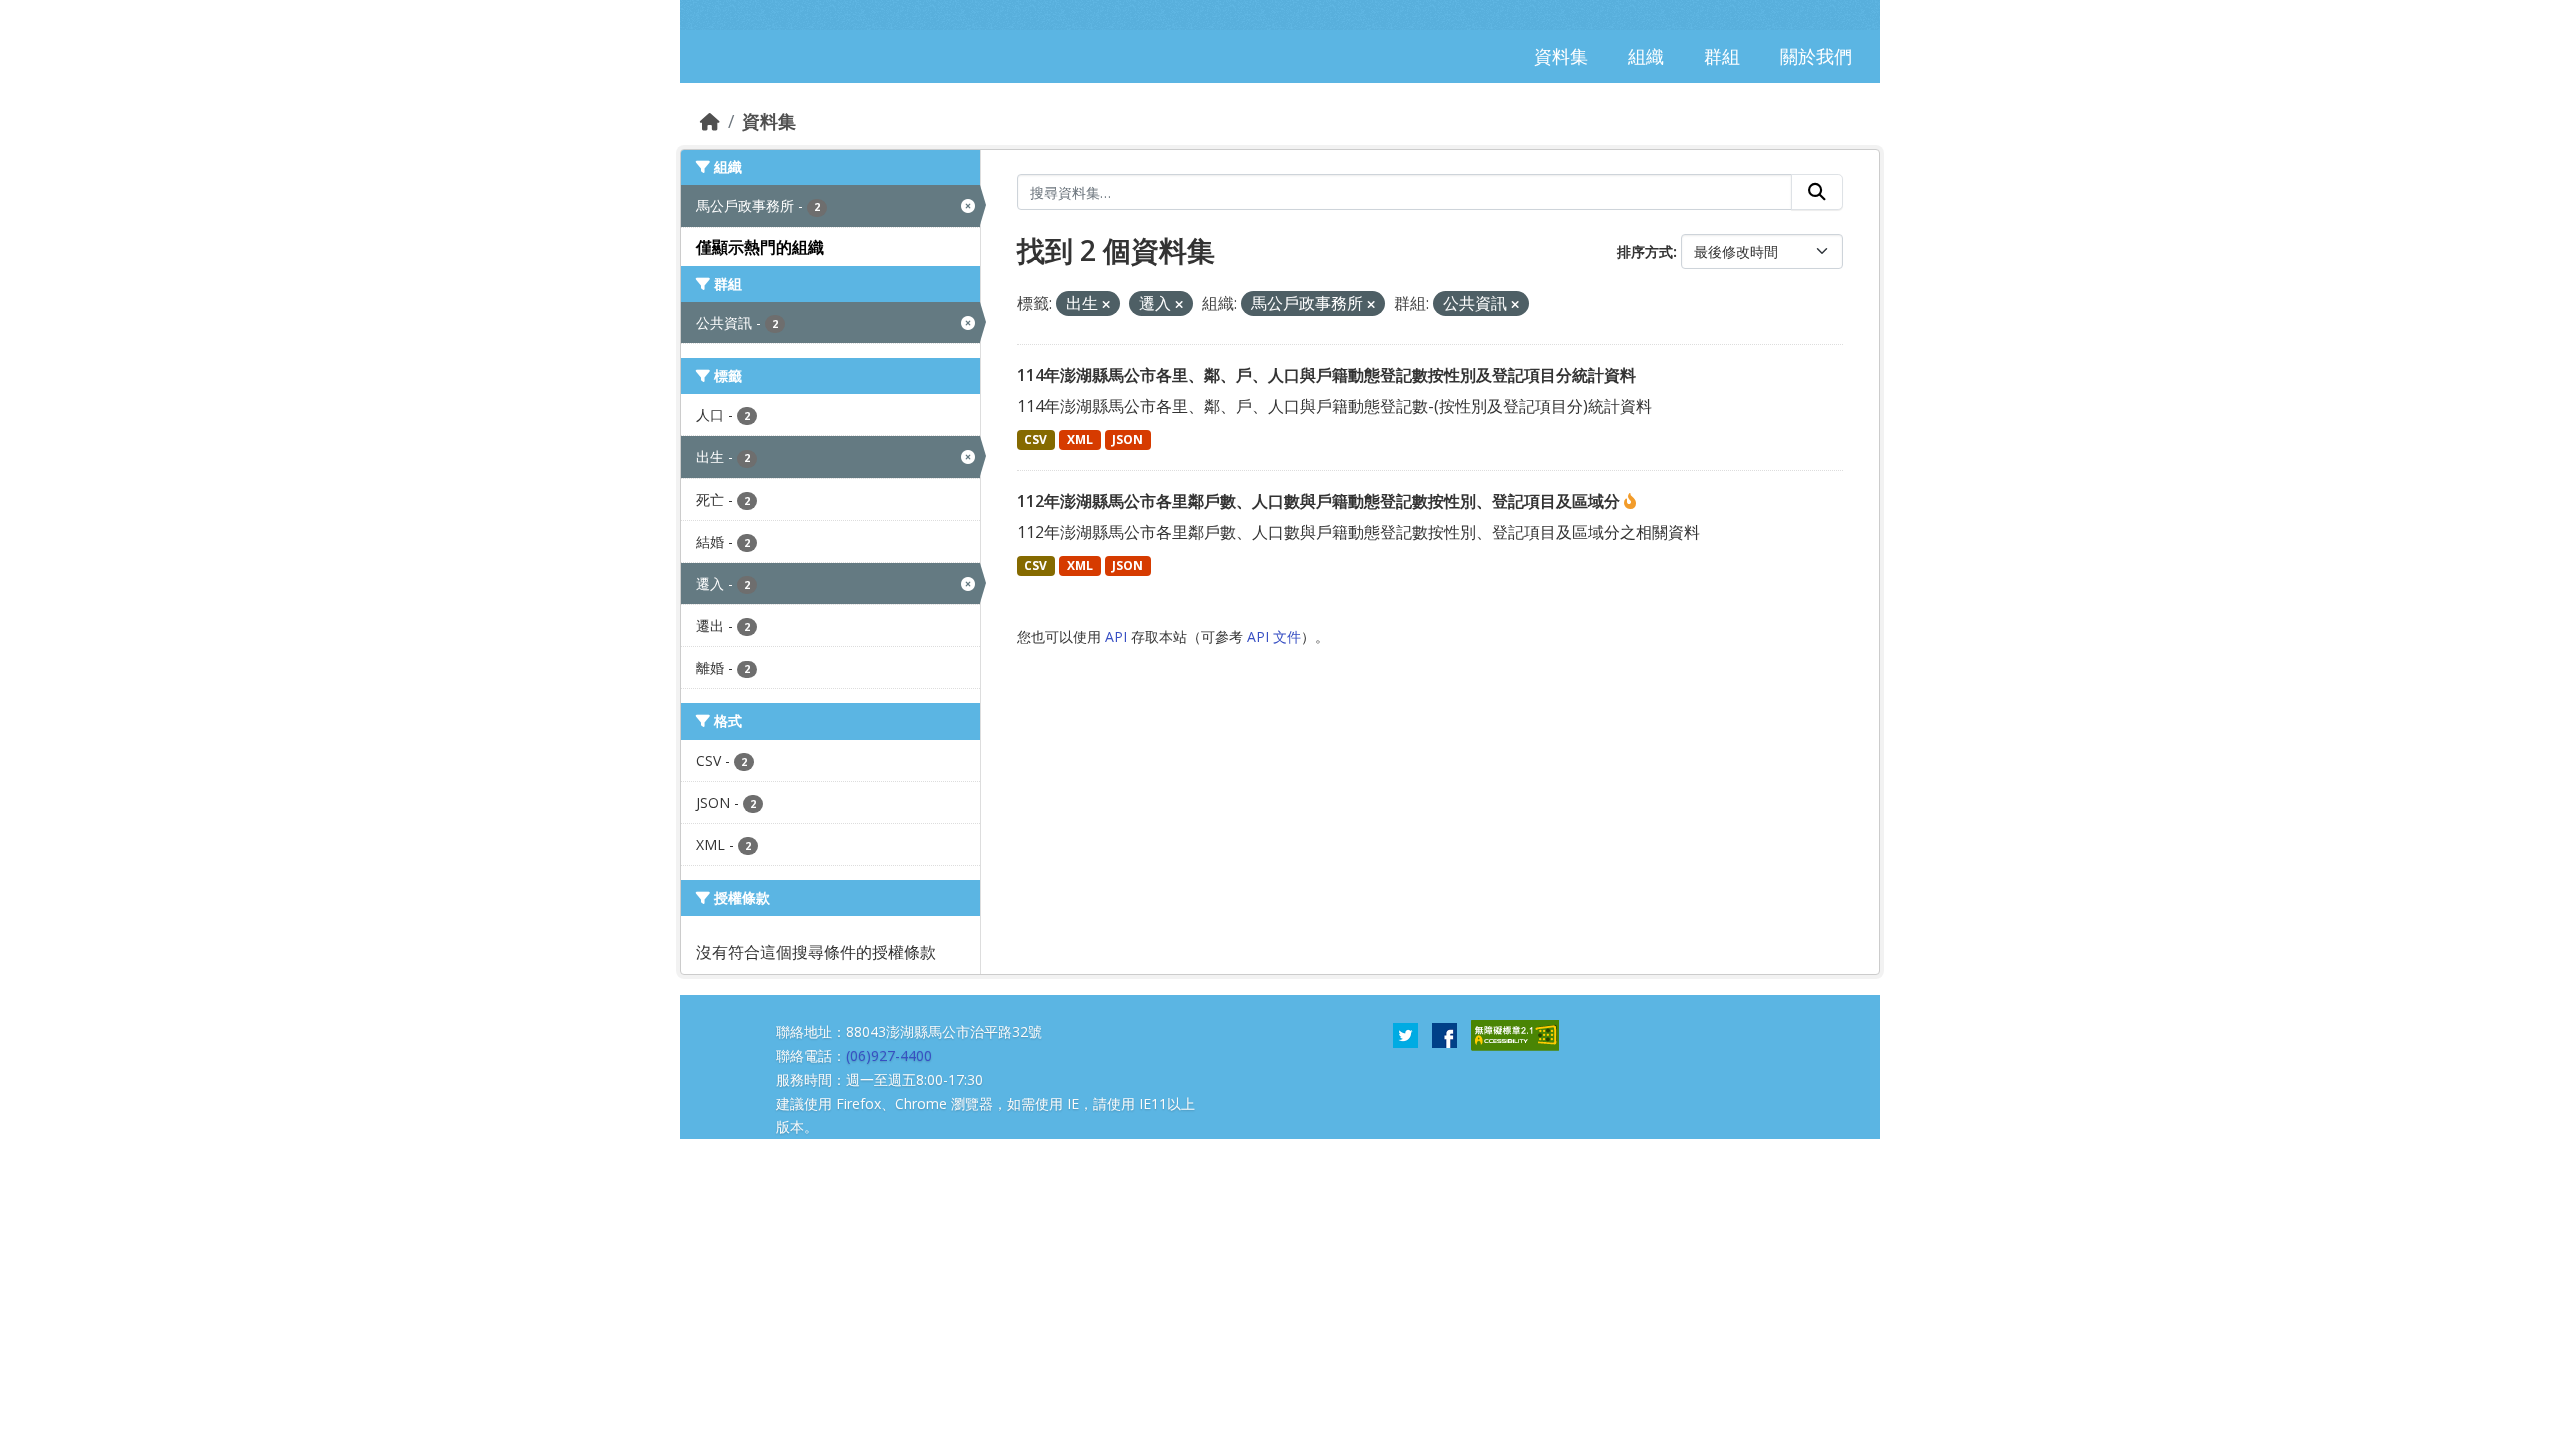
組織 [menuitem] (1646, 56)
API (1116, 636)
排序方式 (1645, 251)
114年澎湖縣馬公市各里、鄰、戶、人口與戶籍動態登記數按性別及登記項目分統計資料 (1326, 375)
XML (1080, 439)
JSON (1127, 439)
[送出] (1817, 192)
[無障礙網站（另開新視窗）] (1515, 1034)
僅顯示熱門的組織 (760, 247)
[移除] (1106, 304)
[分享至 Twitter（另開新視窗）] (1405, 1034)
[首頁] (710, 121)
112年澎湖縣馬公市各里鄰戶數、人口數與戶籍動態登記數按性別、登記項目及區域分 (1320, 501)
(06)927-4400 (889, 1055)
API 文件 (1274, 636)
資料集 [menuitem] (1561, 56)
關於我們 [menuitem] (1816, 56)
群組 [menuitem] (1722, 56)
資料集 (769, 121)
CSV (1035, 439)
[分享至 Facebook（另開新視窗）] (1444, 1034)
